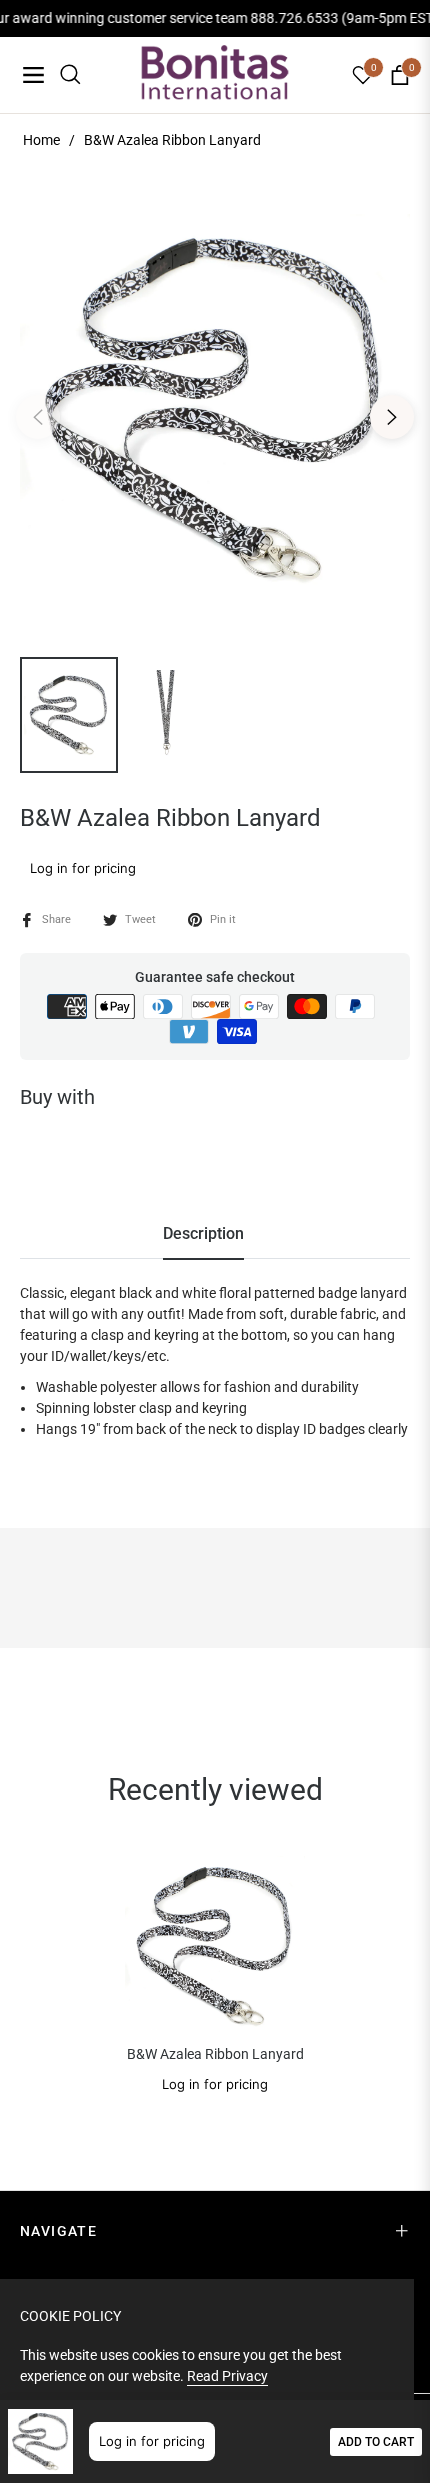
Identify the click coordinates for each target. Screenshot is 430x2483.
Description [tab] (203, 1233)
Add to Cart (376, 2442)
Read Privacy (227, 2376)
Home (41, 140)
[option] (215, 409)
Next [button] (392, 417)
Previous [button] (38, 417)
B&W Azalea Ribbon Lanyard (215, 2054)
